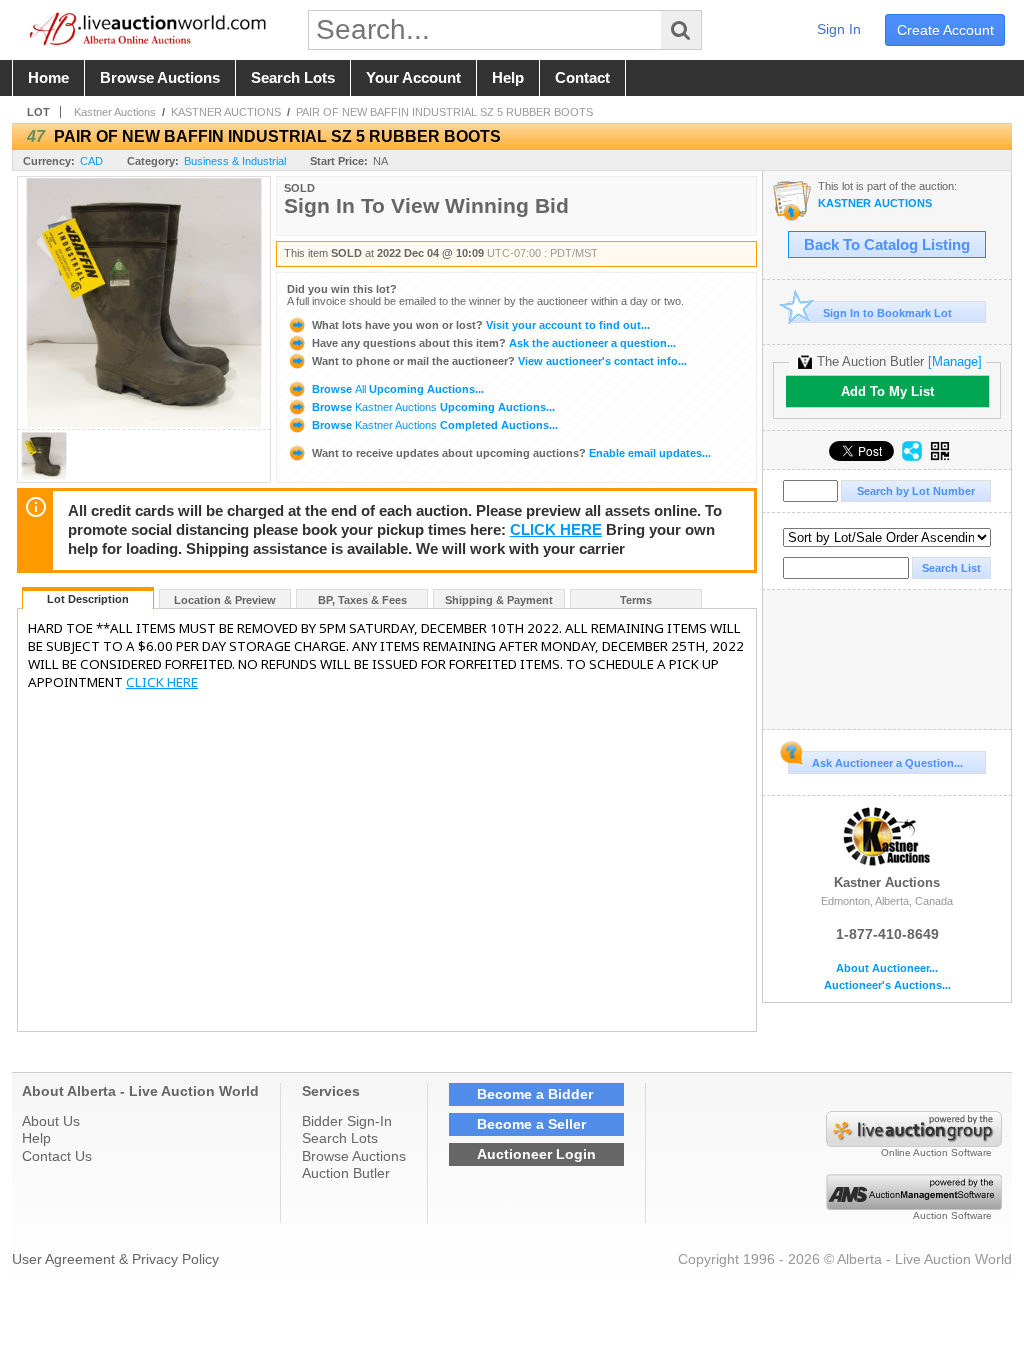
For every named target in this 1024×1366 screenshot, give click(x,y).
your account (413, 78)
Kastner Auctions (115, 112)
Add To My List (887, 391)
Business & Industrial (235, 161)
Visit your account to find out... (481, 325)
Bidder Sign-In (347, 1121)
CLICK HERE (556, 530)
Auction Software (952, 1215)
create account (945, 30)
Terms (636, 600)
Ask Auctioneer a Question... (887, 763)
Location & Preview (225, 600)
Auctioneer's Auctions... (887, 985)
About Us (51, 1121)
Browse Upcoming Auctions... (396, 389)
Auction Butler (346, 1173)
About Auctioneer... (887, 968)
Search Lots (340, 1138)
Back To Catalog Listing (887, 245)
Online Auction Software (936, 1152)
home (48, 78)
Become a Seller (531, 1124)
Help (36, 1138)
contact (582, 78)
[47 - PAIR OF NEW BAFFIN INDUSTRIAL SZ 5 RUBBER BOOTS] (44, 476)
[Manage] (955, 361)
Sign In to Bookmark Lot (887, 313)
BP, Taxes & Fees (362, 600)
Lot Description (88, 599)
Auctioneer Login (536, 1154)
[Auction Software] (914, 1205)
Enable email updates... (511, 453)
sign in (839, 29)
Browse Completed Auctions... (433, 425)
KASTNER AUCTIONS (226, 112)
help (508, 78)
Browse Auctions (354, 1156)
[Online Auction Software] (914, 1142)
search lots (293, 78)
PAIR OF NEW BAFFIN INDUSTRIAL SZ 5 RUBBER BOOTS (444, 112)
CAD (91, 161)
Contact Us (57, 1156)
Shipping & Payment (499, 600)
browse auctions (160, 78)
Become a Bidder (535, 1094)
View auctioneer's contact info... (499, 361)
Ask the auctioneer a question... (494, 343)
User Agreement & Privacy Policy (115, 1259)
